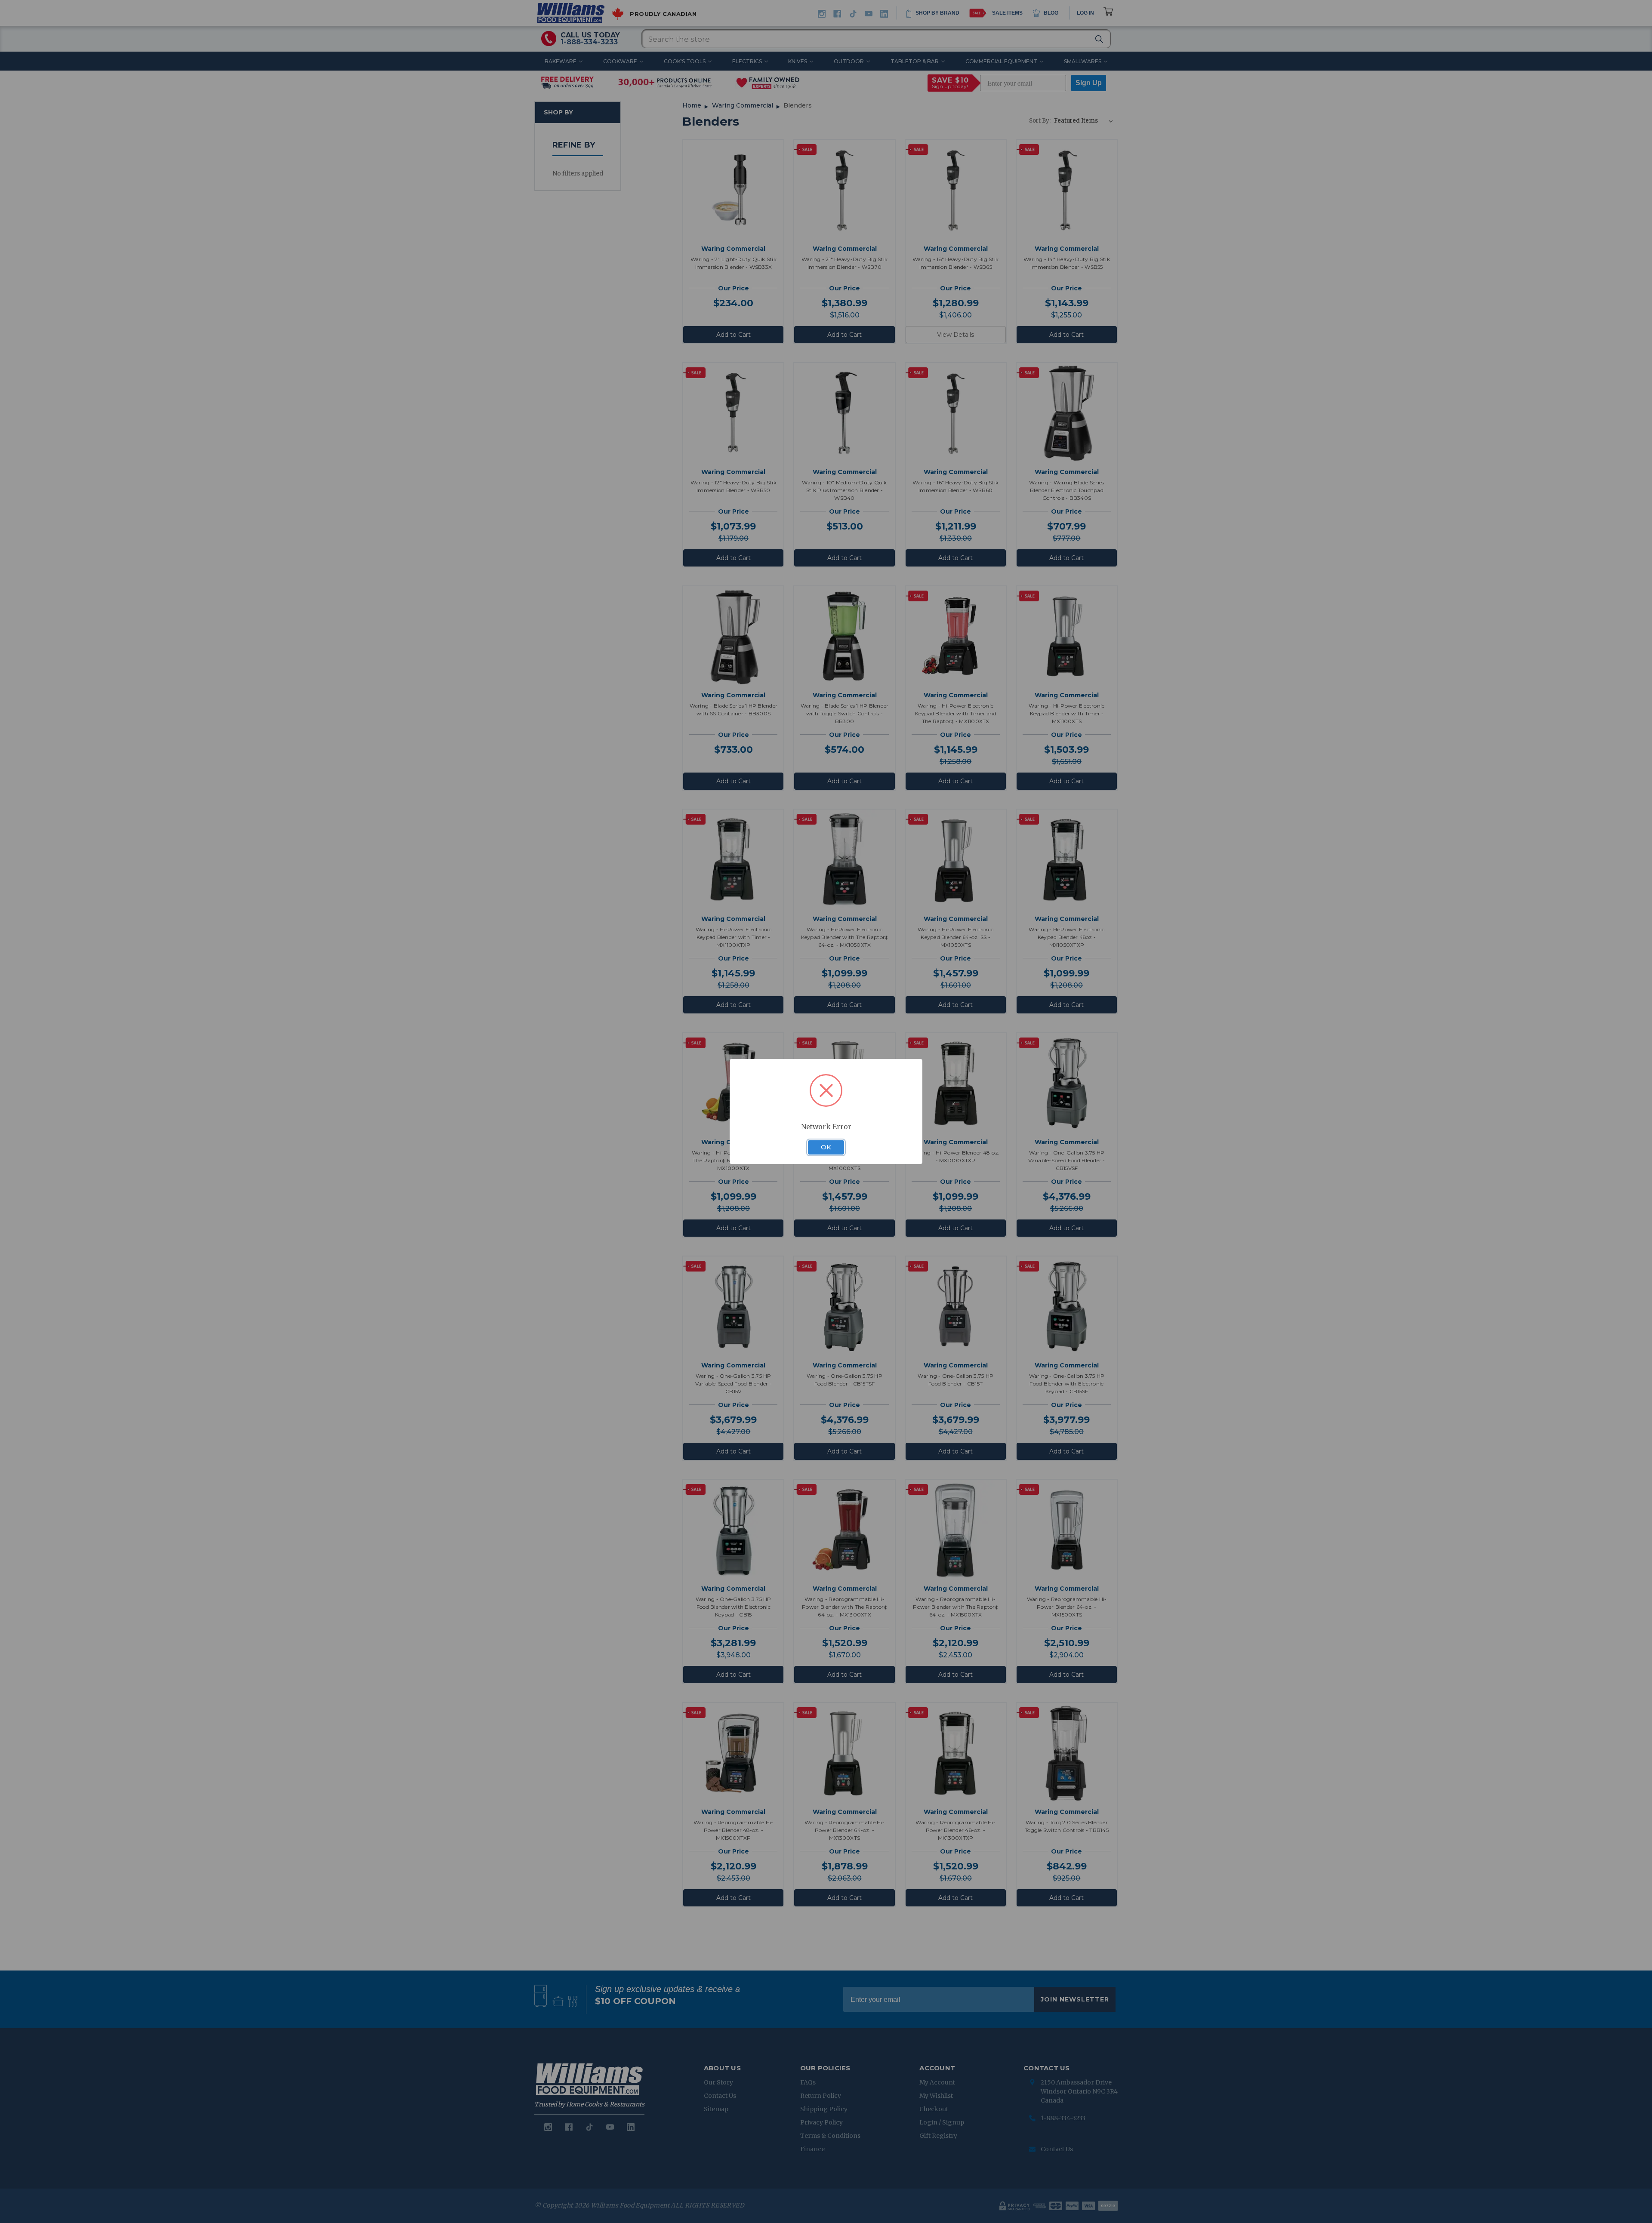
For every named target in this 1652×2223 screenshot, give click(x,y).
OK (826, 1147)
